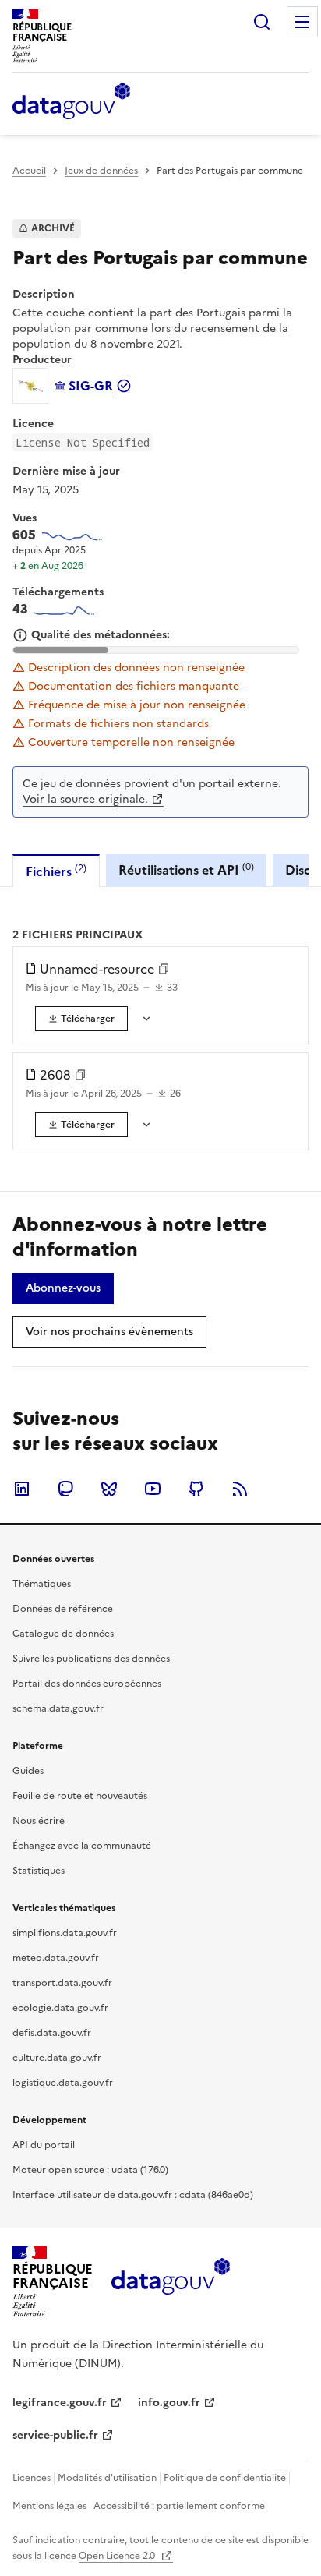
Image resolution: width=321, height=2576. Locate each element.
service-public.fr (55, 2435)
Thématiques (42, 1584)
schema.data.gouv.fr (58, 1708)
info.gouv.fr (169, 2403)
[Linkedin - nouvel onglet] (22, 1489)
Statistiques (39, 1871)
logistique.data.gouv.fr (63, 2083)
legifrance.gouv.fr (60, 2403)
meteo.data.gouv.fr (56, 1958)
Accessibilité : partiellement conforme (179, 2506)
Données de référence (63, 1609)
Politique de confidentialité (225, 2478)
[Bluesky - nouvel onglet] (109, 1489)
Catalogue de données (63, 1634)
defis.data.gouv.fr (52, 2033)
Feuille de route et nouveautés (80, 1796)
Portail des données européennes (87, 1684)
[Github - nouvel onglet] (196, 1489)
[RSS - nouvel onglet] (240, 1489)
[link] (81, 1019)
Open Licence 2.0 (118, 2556)
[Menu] (302, 22)
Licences (32, 2478)
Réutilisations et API (186, 869)
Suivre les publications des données (91, 1659)
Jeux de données (101, 171)
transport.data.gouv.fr (62, 1983)
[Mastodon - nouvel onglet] (65, 1489)
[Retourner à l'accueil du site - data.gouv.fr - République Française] (170, 2282)
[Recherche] (262, 22)
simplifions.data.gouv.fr (65, 1933)
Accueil (29, 171)
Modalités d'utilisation (107, 2478)
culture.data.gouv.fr (57, 2058)
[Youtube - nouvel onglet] (153, 1489)
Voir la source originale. (85, 799)
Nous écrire (39, 1821)
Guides (28, 1771)
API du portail (44, 2145)
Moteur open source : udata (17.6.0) (90, 2170)
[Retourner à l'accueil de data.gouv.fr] (71, 102)
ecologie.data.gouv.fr (60, 2008)
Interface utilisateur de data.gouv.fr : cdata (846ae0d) (133, 2195)
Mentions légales (49, 2506)
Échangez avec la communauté (82, 1846)
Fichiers (56, 871)
